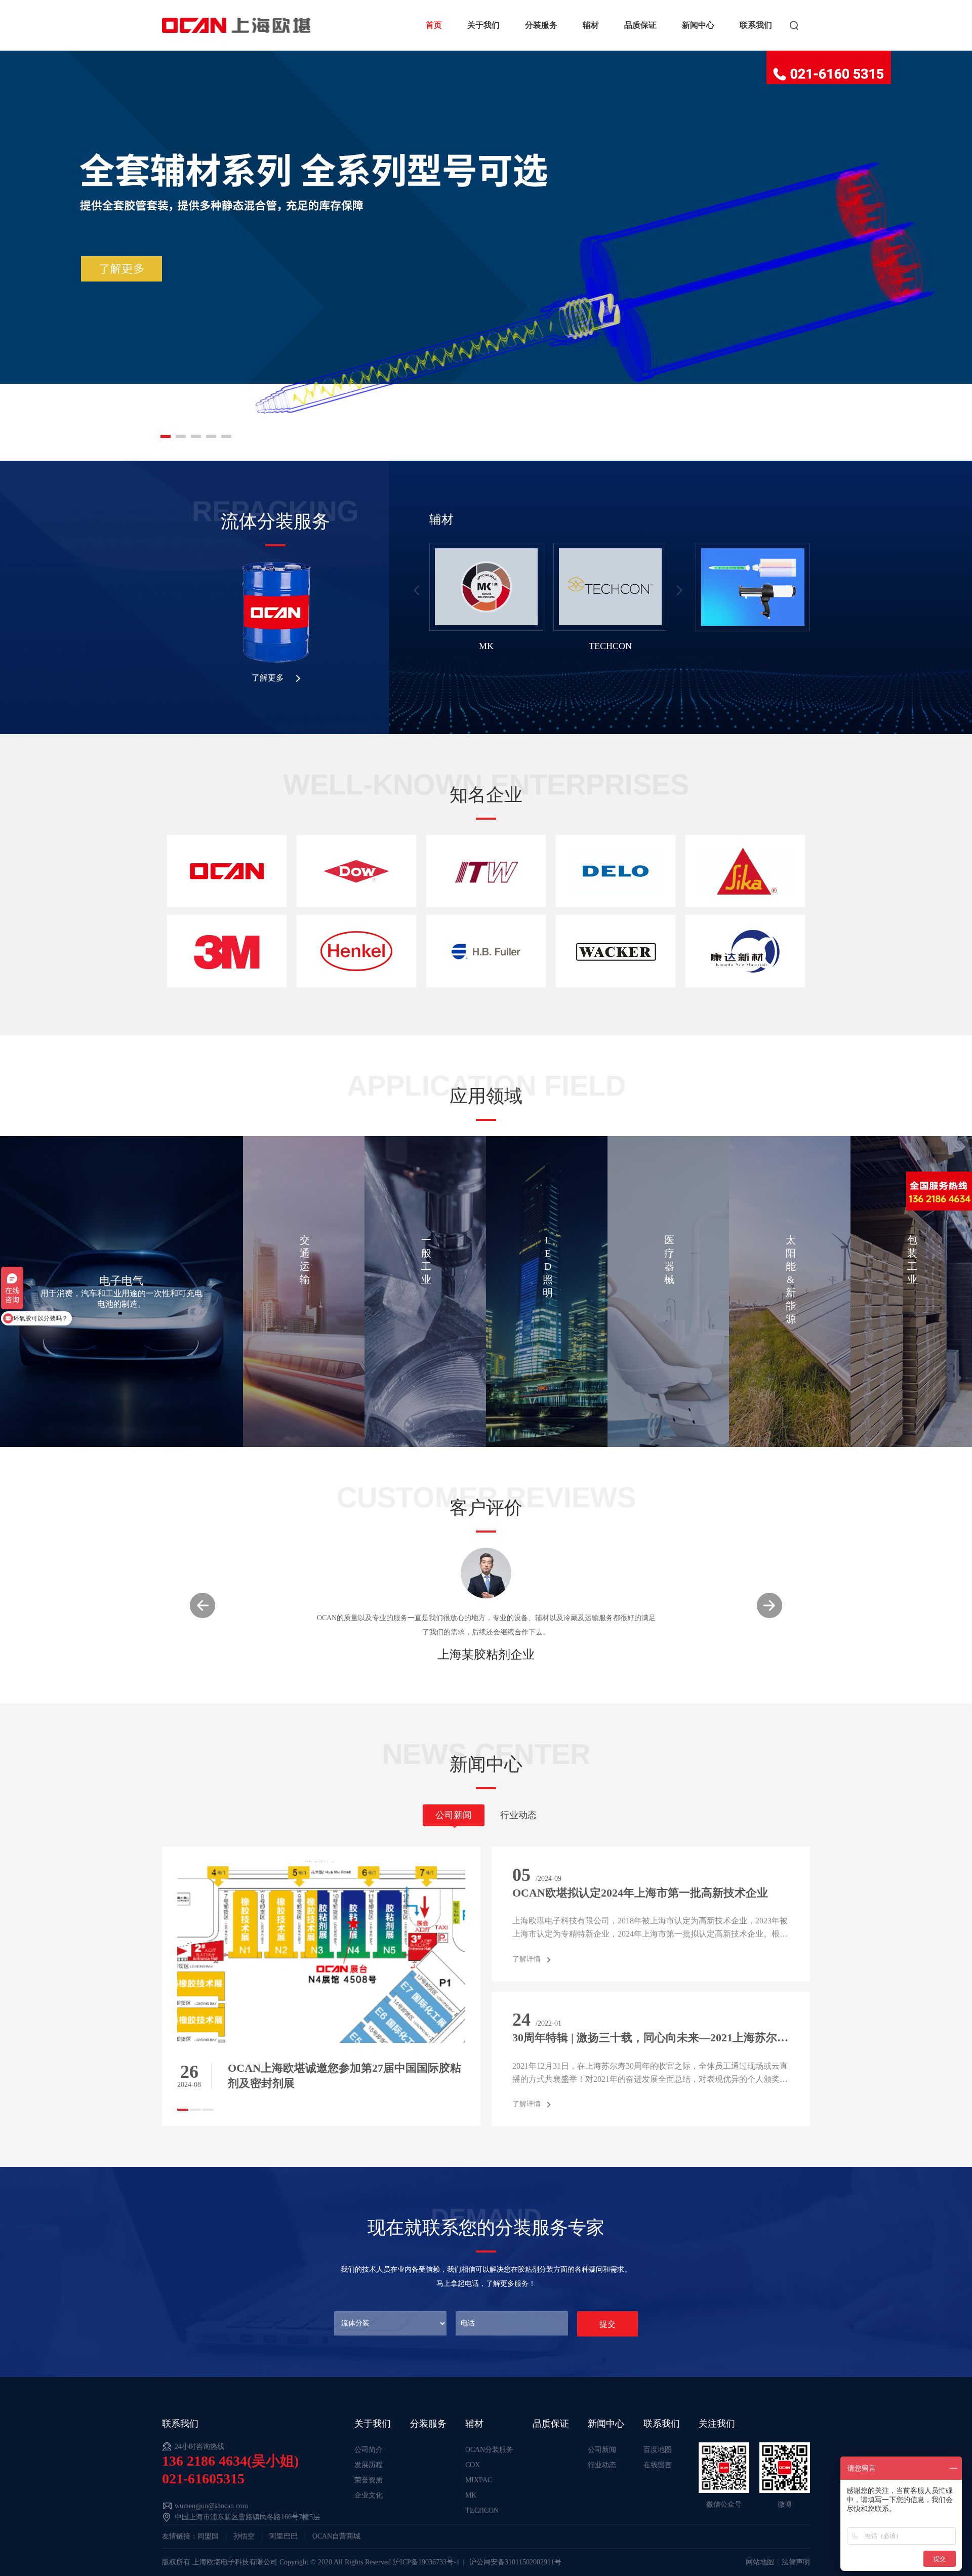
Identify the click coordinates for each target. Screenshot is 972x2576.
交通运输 (305, 1260)
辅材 (591, 25)
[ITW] (486, 871)
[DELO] (616, 871)
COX (473, 2465)
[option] (486, 602)
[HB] (486, 951)
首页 (434, 25)
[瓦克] (616, 951)
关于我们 (483, 25)
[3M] (227, 951)
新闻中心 (698, 25)
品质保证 (640, 25)
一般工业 (426, 1260)
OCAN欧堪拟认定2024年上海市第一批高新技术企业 (640, 1893)
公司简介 (369, 2450)
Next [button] (678, 590)
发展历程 (369, 2465)
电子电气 (121, 1281)
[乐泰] (356, 951)
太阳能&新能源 (791, 1279)
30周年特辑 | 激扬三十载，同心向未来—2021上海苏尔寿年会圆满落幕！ (651, 2038)
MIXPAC (479, 2480)
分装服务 (541, 25)
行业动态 (602, 2465)
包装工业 (912, 1260)
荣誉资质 (369, 2480)
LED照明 (548, 1266)
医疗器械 (669, 1260)
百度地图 (658, 2450)
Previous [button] (417, 590)
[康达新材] (745, 951)
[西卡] (745, 871)
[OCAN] (227, 871)
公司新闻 (602, 2450)
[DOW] (356, 871)
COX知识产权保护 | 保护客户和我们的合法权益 (345, 2068)
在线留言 (658, 2465)
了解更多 (268, 678)
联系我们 (756, 25)
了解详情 (526, 1959)
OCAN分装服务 (489, 2450)
